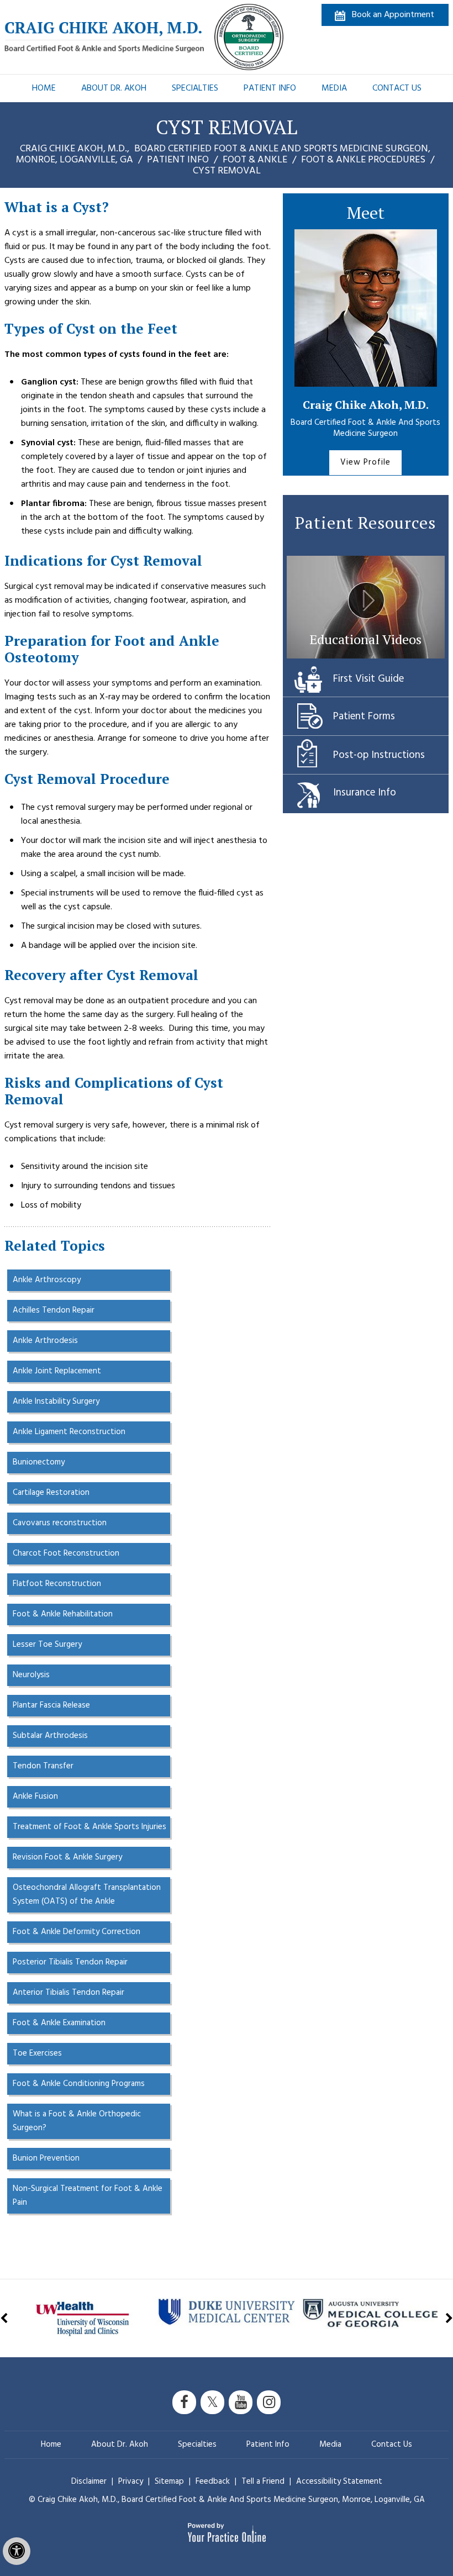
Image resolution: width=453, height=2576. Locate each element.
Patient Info (270, 88)
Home (44, 88)
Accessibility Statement (339, 2482)
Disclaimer (89, 2482)
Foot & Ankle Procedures (363, 160)
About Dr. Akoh (114, 88)
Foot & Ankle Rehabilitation (63, 1614)
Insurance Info (365, 793)
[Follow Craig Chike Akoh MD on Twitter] (212, 2402)
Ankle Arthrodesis (45, 1341)
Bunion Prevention (46, 2158)
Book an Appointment (393, 15)
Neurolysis (31, 1675)
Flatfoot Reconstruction (57, 1584)
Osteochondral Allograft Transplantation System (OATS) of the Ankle (87, 1895)
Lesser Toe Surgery (47, 1645)
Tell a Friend (263, 2482)
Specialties (195, 88)
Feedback (213, 2482)
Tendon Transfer (43, 1766)
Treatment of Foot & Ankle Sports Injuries (89, 1827)
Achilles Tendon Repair (54, 1310)
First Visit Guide (368, 679)
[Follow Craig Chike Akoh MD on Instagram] (269, 2402)
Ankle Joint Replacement (57, 1371)
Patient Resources (365, 523)
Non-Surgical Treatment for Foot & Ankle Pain (88, 2196)
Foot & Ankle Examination (59, 2023)
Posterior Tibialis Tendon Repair (70, 1962)
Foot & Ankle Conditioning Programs (79, 2084)
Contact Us (397, 88)
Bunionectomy (39, 1462)
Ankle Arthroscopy (47, 1280)
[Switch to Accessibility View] (17, 2551)
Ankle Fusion (35, 1797)
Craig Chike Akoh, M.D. (366, 405)
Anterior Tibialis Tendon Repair (69, 1993)
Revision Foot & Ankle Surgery (67, 1857)
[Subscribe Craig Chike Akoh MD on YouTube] (241, 2402)
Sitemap (170, 2482)
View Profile (365, 462)
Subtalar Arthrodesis (50, 1736)
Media (334, 88)
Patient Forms (364, 717)
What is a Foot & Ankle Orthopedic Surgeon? (77, 2121)
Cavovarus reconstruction (60, 1523)
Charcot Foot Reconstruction (66, 1553)
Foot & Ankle (255, 160)
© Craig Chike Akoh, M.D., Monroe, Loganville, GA (227, 2500)
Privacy (132, 2482)
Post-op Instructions (379, 755)
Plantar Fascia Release (51, 1705)
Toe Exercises (37, 2053)
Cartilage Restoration (51, 1493)
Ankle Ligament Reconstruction (69, 1432)
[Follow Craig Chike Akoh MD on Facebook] (184, 2402)
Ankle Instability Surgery (56, 1402)
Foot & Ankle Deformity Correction (77, 1932)
